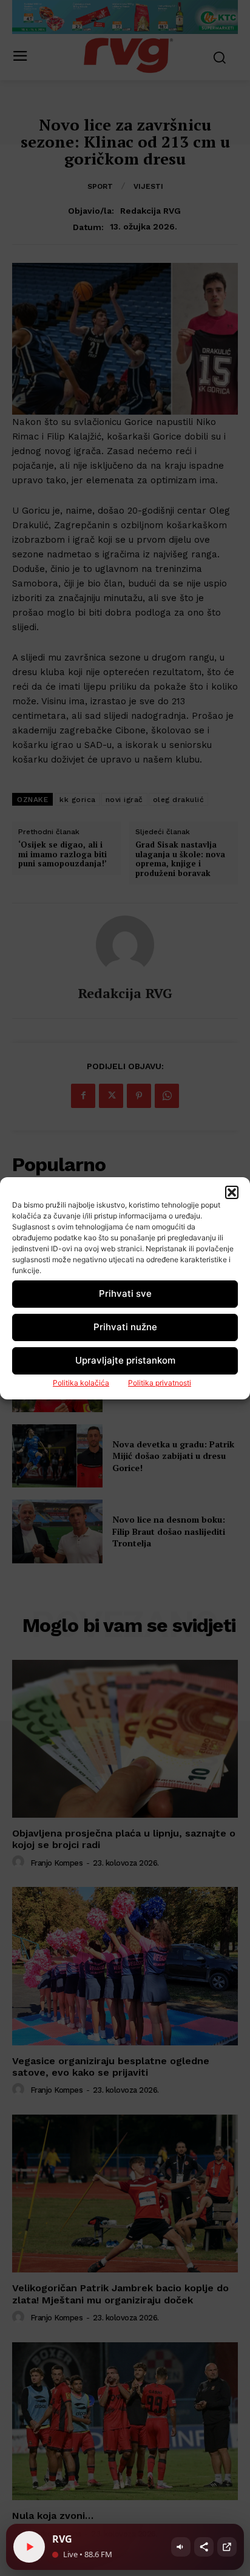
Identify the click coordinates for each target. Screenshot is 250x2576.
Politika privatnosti (160, 1383)
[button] (232, 1192)
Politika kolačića (81, 1383)
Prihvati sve (125, 1293)
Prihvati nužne (125, 1327)
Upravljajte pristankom (125, 1360)
